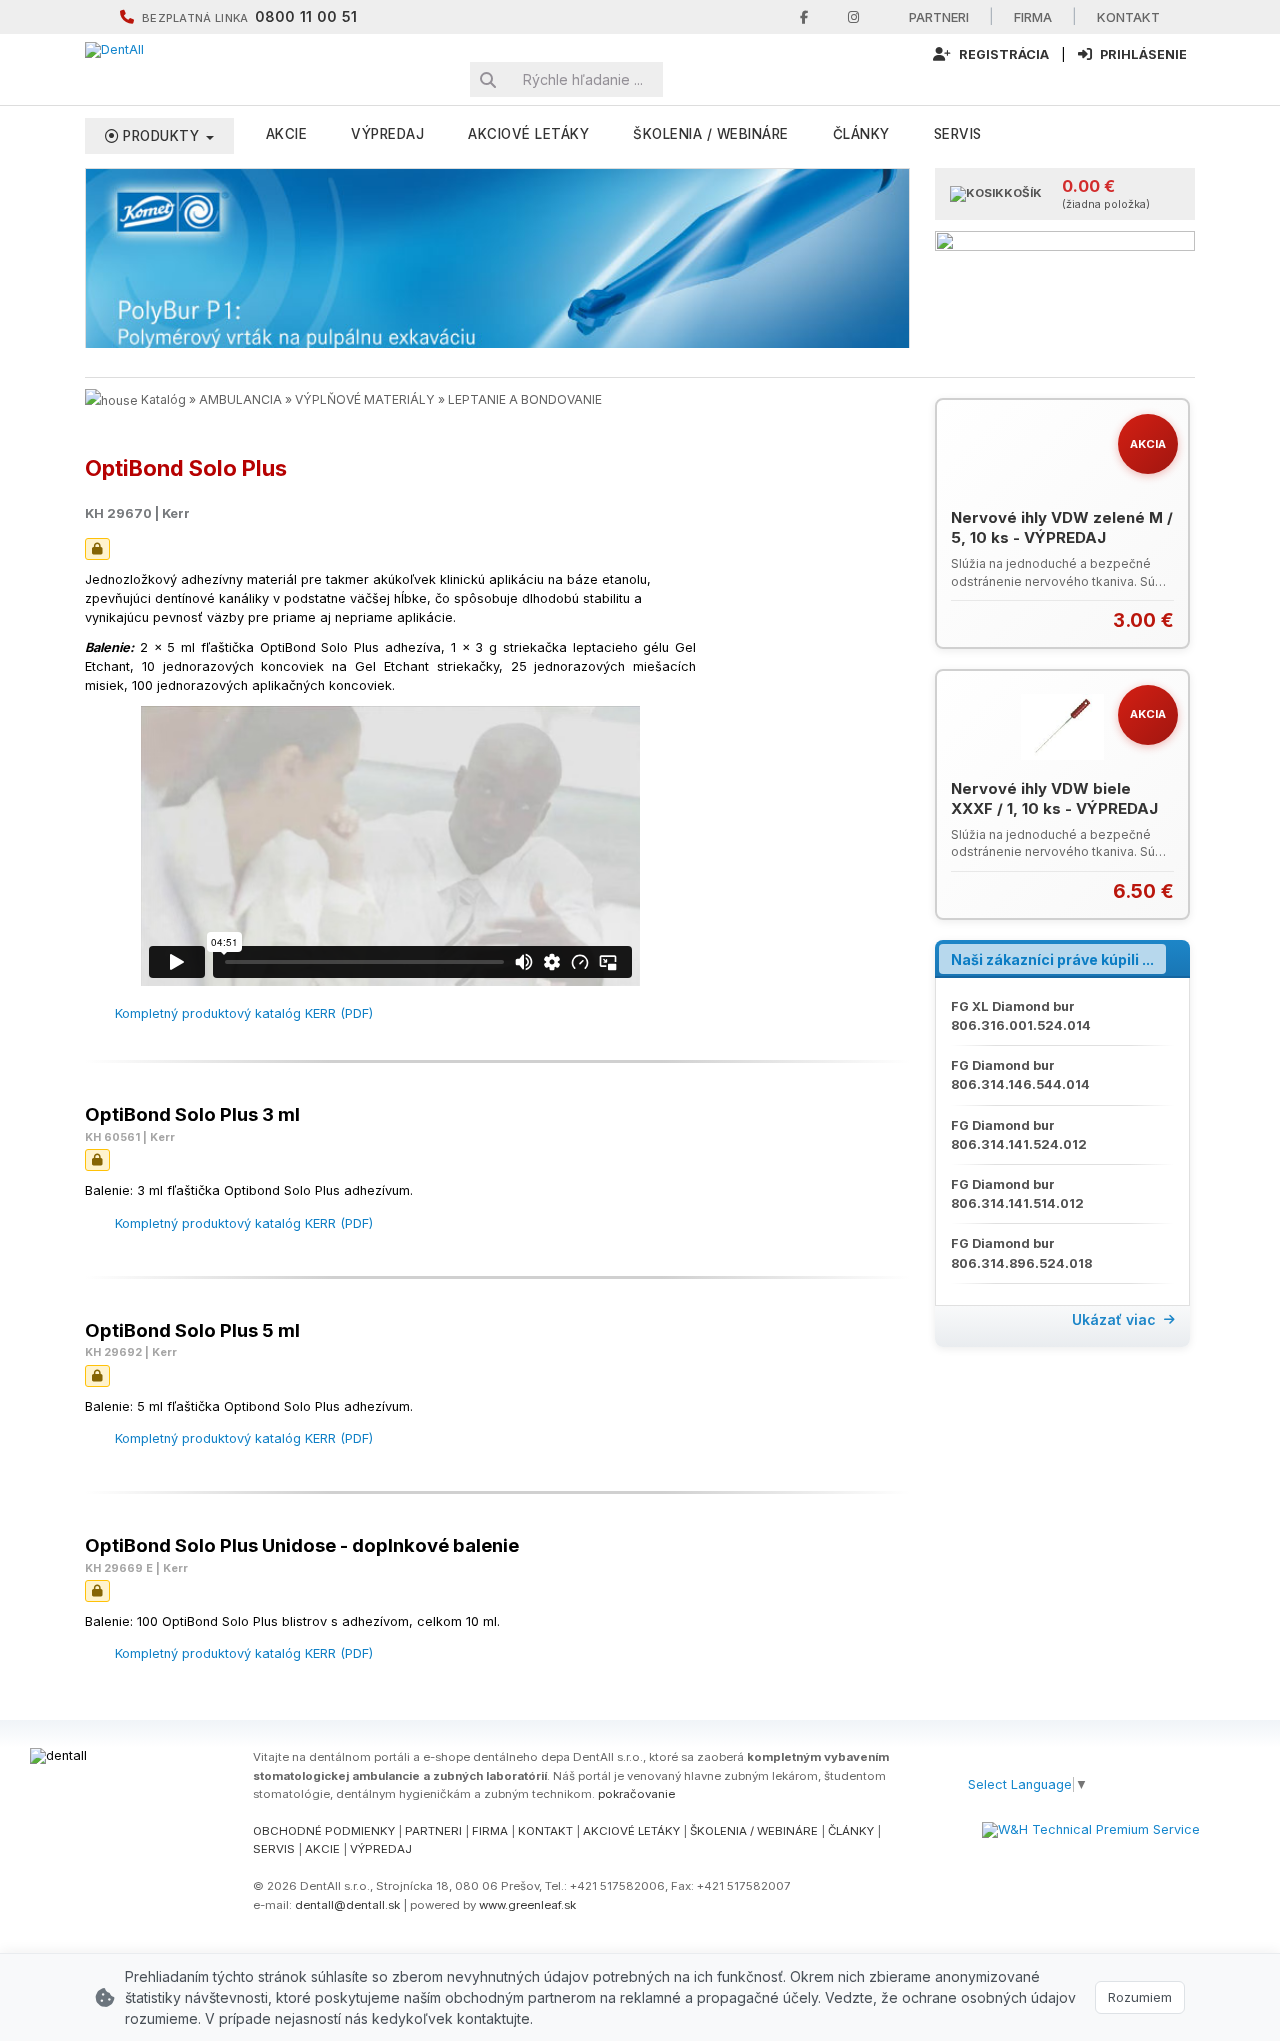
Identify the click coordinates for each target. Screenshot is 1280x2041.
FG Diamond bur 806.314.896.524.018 (1021, 1253)
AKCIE (287, 134)
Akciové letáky (528, 134)
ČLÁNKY (851, 1831)
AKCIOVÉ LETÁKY (631, 1831)
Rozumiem (1140, 1997)
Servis (958, 134)
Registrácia (1002, 54)
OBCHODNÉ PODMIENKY (324, 1831)
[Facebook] (804, 17)
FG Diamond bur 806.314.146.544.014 (1020, 1075)
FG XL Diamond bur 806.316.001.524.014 (1021, 1016)
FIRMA (490, 1831)
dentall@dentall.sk (347, 1905)
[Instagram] (853, 17)
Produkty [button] (161, 136)
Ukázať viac (1114, 1319)
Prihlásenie (1142, 54)
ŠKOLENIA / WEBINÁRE (754, 1831)
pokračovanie (636, 1794)
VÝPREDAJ (387, 134)
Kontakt (1128, 17)
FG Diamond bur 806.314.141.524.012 (1019, 1135)
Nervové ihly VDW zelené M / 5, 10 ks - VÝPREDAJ (1062, 527)
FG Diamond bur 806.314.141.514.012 (1017, 1194)
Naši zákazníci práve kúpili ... (1052, 959)
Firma (1033, 17)
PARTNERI (433, 1831)
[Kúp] (1161, 620)
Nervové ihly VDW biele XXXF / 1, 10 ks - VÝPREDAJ (1054, 798)
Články (861, 134)
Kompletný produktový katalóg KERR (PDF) (244, 1013)
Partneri (939, 17)
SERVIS (274, 1849)
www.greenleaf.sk (527, 1905)
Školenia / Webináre (711, 134)
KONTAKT (545, 1831)
